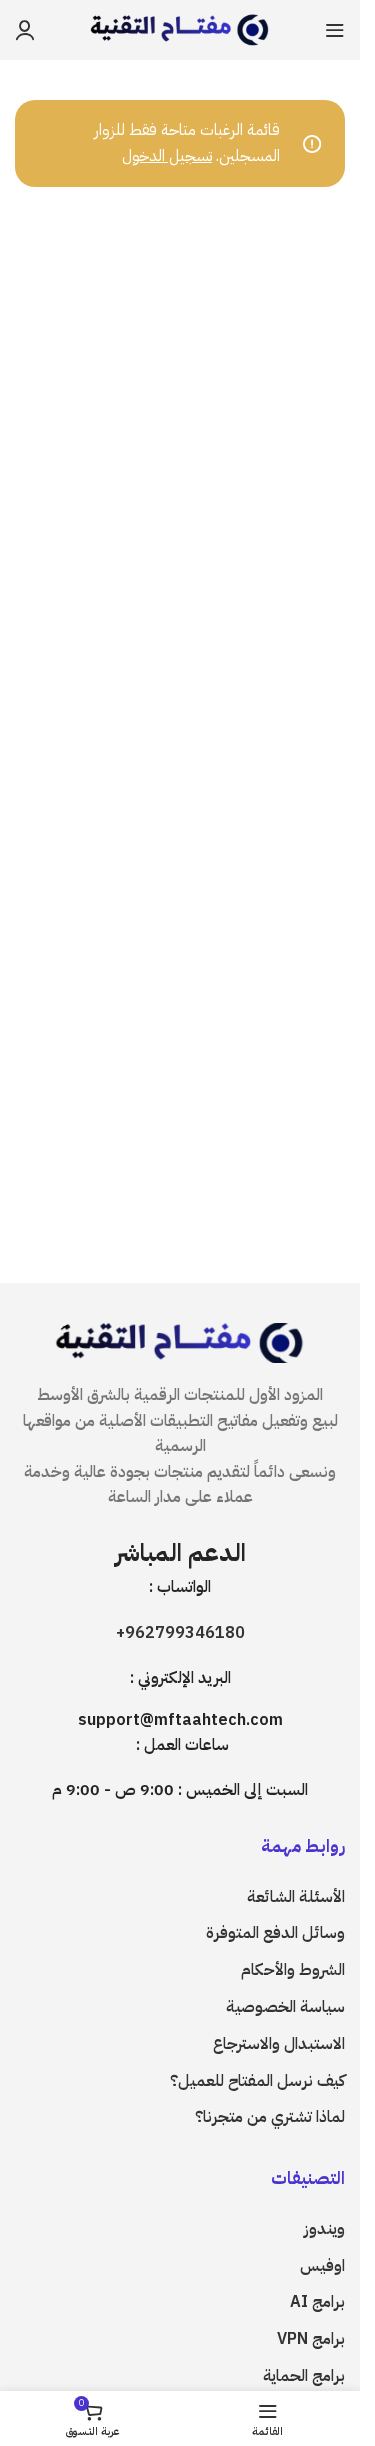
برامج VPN (311, 2339)
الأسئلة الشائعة (296, 1897)
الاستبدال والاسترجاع (279, 2044)
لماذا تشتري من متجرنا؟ (270, 2117)
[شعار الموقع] (180, 29)
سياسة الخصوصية (285, 2007)
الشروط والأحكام (293, 1970)
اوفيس (322, 2266)
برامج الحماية (304, 2376)
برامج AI (317, 2302)
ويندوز (324, 2229)
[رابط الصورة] (180, 1342)
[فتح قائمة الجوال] (335, 30)
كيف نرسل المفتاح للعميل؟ (257, 2081)
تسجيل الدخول (167, 156)
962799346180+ (180, 1633)
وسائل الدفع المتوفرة (275, 1933)
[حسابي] (25, 30)
